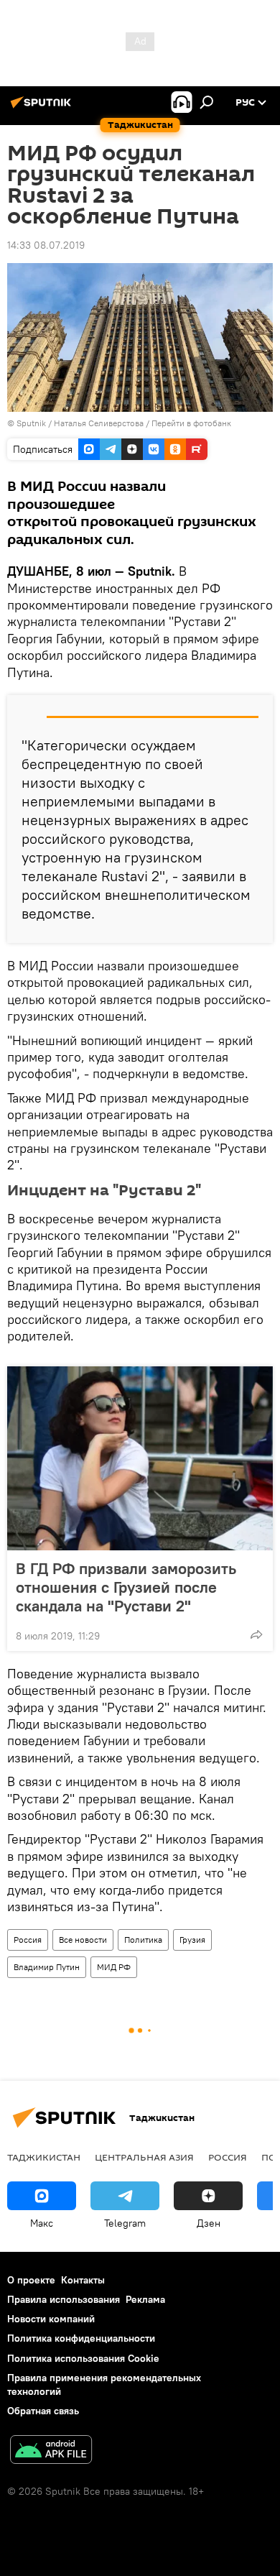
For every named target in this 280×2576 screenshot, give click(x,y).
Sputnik (32, 423)
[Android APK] (51, 2451)
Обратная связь (43, 2411)
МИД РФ (114, 1967)
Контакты (83, 2280)
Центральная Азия (144, 2157)
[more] (256, 1634)
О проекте (31, 2280)
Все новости (83, 1940)
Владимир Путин (47, 1967)
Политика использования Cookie (83, 2358)
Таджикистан (44, 2157)
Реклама (145, 2299)
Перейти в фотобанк (191, 423)
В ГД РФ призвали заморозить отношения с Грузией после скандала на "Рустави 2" (126, 1587)
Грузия (192, 1940)
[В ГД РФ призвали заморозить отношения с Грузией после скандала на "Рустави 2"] (140, 1458)
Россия (28, 1940)
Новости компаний (51, 2319)
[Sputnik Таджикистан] (43, 108)
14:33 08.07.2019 (46, 245)
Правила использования (64, 2299)
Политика (143, 1940)
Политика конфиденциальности (81, 2338)
